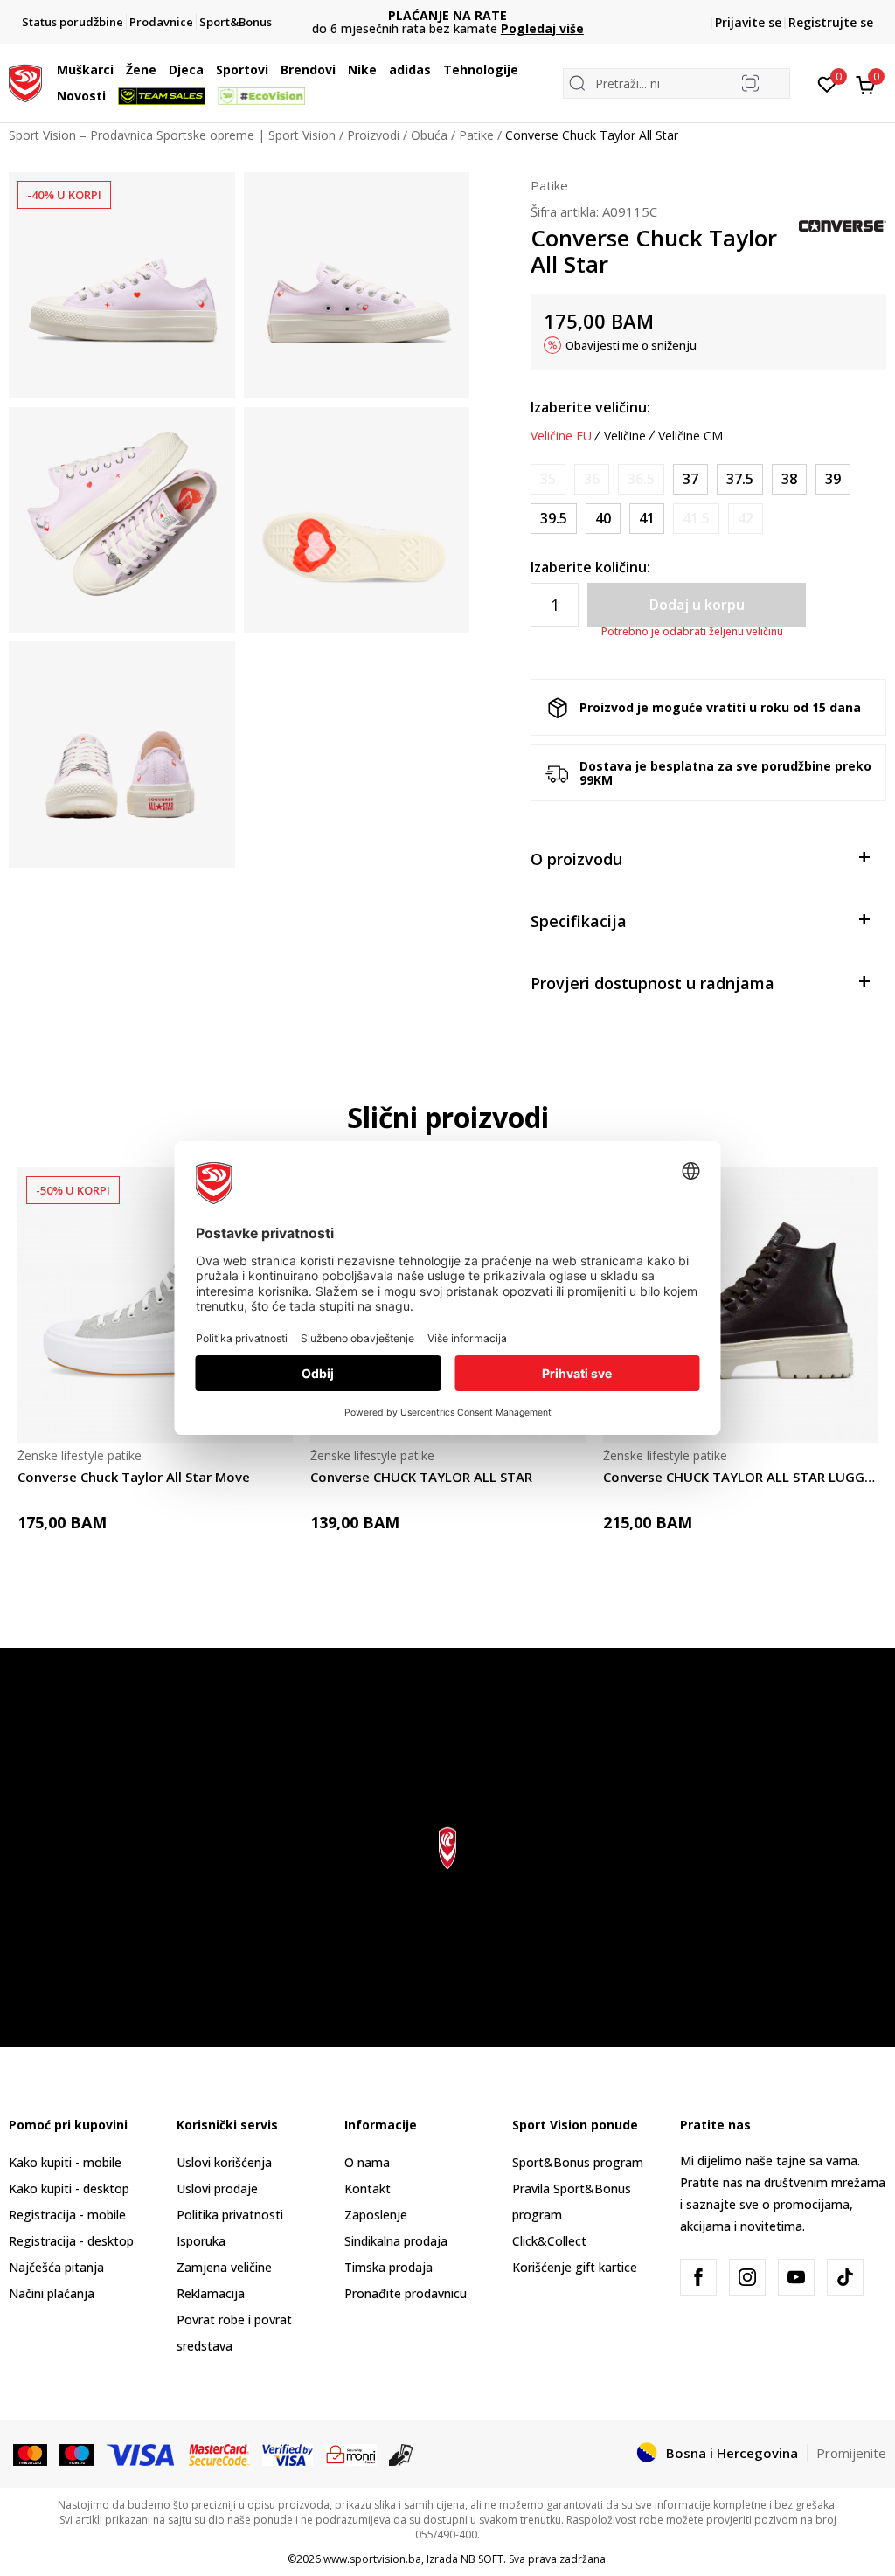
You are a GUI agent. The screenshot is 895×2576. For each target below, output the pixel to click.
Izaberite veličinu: (590, 407)
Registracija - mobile (67, 2215)
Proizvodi (373, 135)
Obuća (429, 135)
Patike (476, 135)
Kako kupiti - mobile (65, 2162)
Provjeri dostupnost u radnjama (652, 983)
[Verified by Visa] (288, 2454)
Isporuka (201, 2241)
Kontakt (368, 2188)
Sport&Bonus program (578, 2162)
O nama (367, 2162)
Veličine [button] (625, 436)
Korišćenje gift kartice (575, 2267)
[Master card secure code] (220, 2454)
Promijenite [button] (851, 2453)
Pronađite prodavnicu (406, 2293)
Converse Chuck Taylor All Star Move (134, 1477)
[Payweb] (351, 2454)
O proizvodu (576, 859)
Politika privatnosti (230, 2215)
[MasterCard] (30, 2454)
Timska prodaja (389, 2267)
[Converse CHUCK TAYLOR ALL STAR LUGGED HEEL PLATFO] (741, 1305)
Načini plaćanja (52, 2293)
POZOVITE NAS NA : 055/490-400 (448, 15)
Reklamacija (211, 2293)
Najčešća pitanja (56, 2267)
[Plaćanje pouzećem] (402, 2454)
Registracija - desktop (71, 2241)
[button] (118, 70)
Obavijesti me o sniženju (631, 345)
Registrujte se (831, 22)
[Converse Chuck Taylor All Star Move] (155, 1305)
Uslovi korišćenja (224, 2162)
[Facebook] (698, 2277)
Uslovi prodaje (217, 2188)
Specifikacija (579, 921)
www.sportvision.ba (372, 2559)
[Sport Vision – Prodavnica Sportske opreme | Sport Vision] (25, 81)
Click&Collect (549, 2241)
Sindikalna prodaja (396, 2241)
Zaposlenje (376, 2215)
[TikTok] (845, 2277)
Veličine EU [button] (561, 436)
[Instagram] (747, 2277)
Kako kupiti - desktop (69, 2188)
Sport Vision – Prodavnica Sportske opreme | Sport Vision (172, 135)
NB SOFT (482, 2559)
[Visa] (142, 2454)
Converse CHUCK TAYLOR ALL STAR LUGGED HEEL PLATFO (741, 1477)
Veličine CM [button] (690, 436)
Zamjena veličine (224, 2267)
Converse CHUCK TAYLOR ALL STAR (421, 1477)
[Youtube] (796, 2277)
